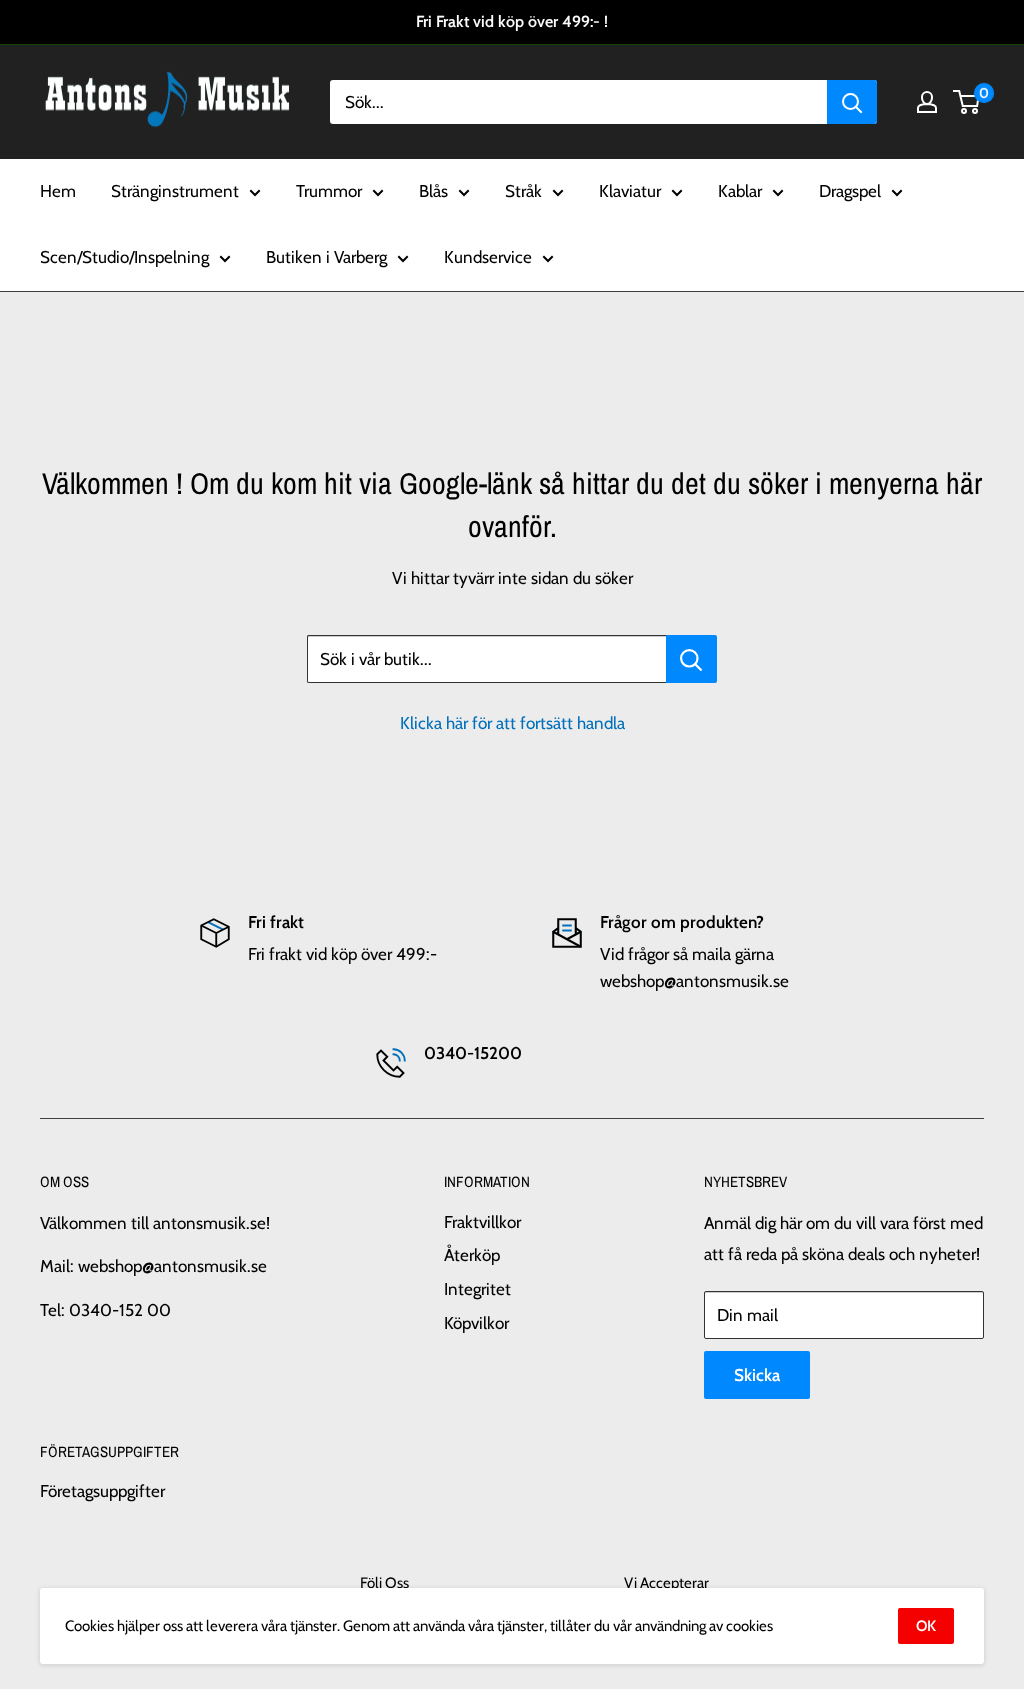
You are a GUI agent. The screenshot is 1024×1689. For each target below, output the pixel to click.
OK (926, 1626)
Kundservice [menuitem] (488, 257)
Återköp (472, 1255)
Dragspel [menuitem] (850, 191)
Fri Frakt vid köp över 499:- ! (512, 21)
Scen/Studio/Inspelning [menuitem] (124, 257)
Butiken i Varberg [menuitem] (326, 257)
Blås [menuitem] (433, 191)
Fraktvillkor (482, 1222)
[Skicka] (852, 102)
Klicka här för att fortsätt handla (512, 723)
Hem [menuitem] (58, 191)
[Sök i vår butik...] (691, 659)
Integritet (477, 1289)
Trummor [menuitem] (329, 191)
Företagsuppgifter (102, 1491)
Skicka (757, 1375)
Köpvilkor (476, 1323)
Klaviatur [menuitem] (630, 191)
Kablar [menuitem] (740, 191)
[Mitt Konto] (927, 102)
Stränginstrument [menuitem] (175, 191)
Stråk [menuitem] (523, 191)
